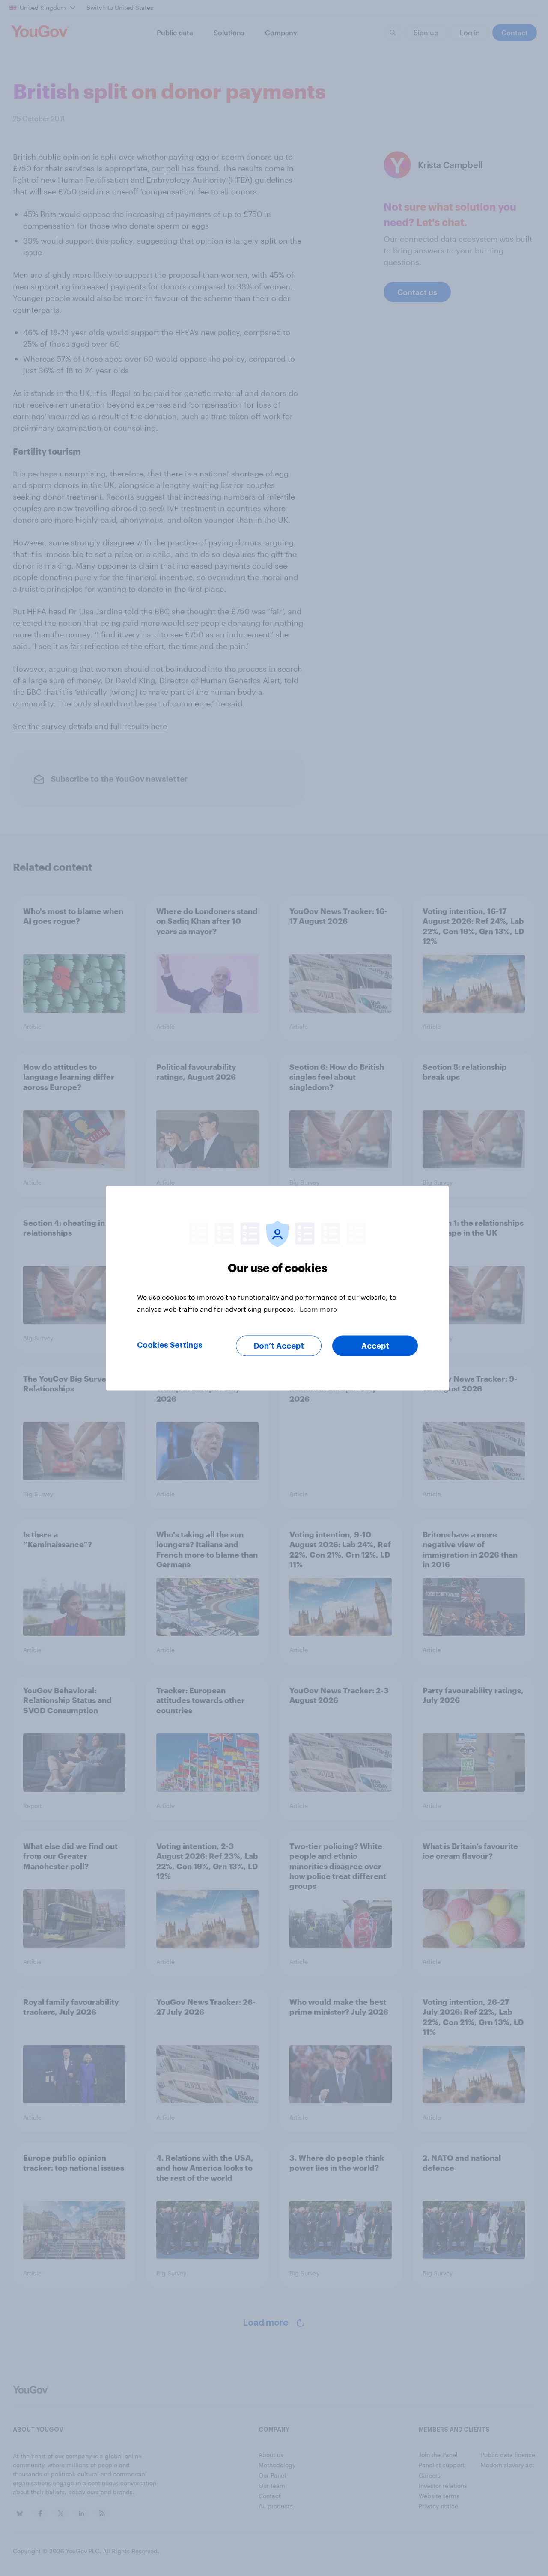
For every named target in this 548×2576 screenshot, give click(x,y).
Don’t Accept (279, 1346)
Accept (375, 1346)
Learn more (318, 1309)
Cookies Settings (170, 1345)
